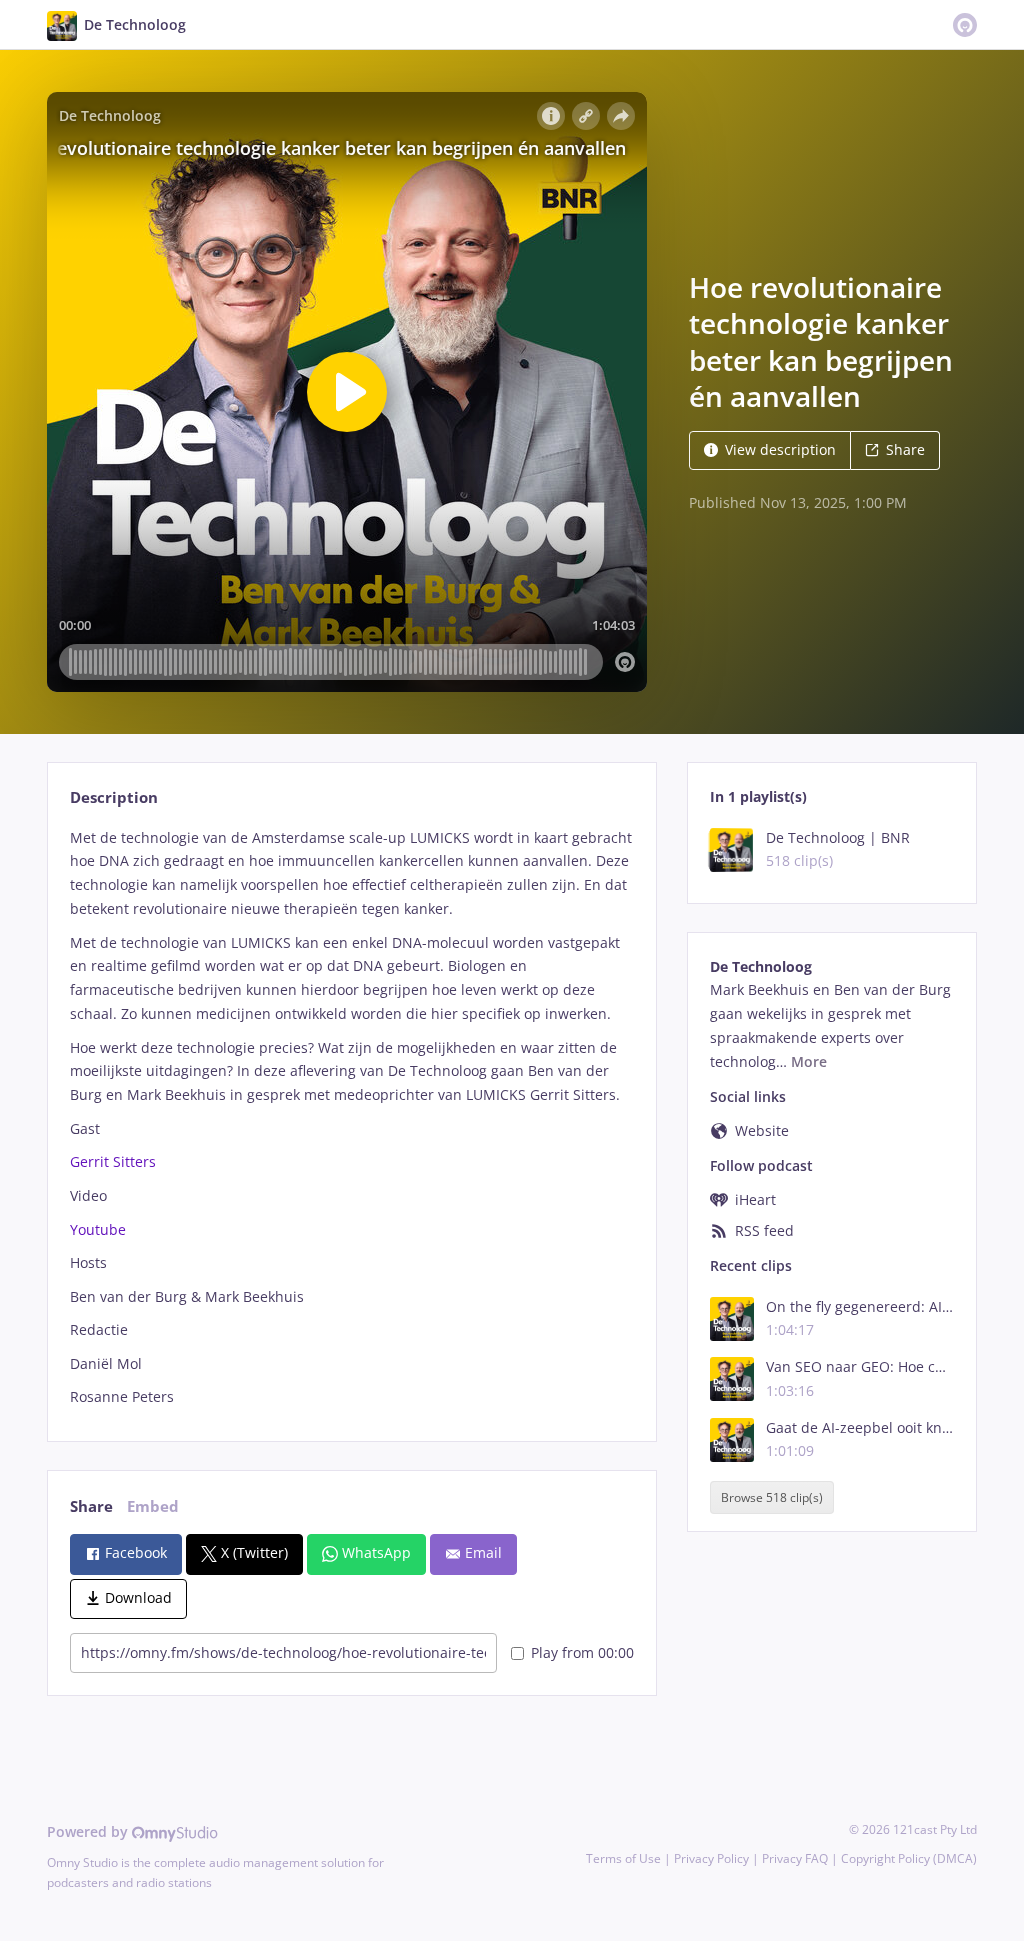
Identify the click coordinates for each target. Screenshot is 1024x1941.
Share (905, 449)
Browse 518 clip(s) (772, 1497)
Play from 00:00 (582, 1652)
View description (780, 449)
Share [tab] (91, 1506)
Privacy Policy (711, 1858)
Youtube (98, 1229)
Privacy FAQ (795, 1858)
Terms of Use (623, 1858)
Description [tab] (114, 797)
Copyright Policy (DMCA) (909, 1858)
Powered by (89, 1831)
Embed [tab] (153, 1506)
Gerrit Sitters (113, 1161)
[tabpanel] (351, 1118)
